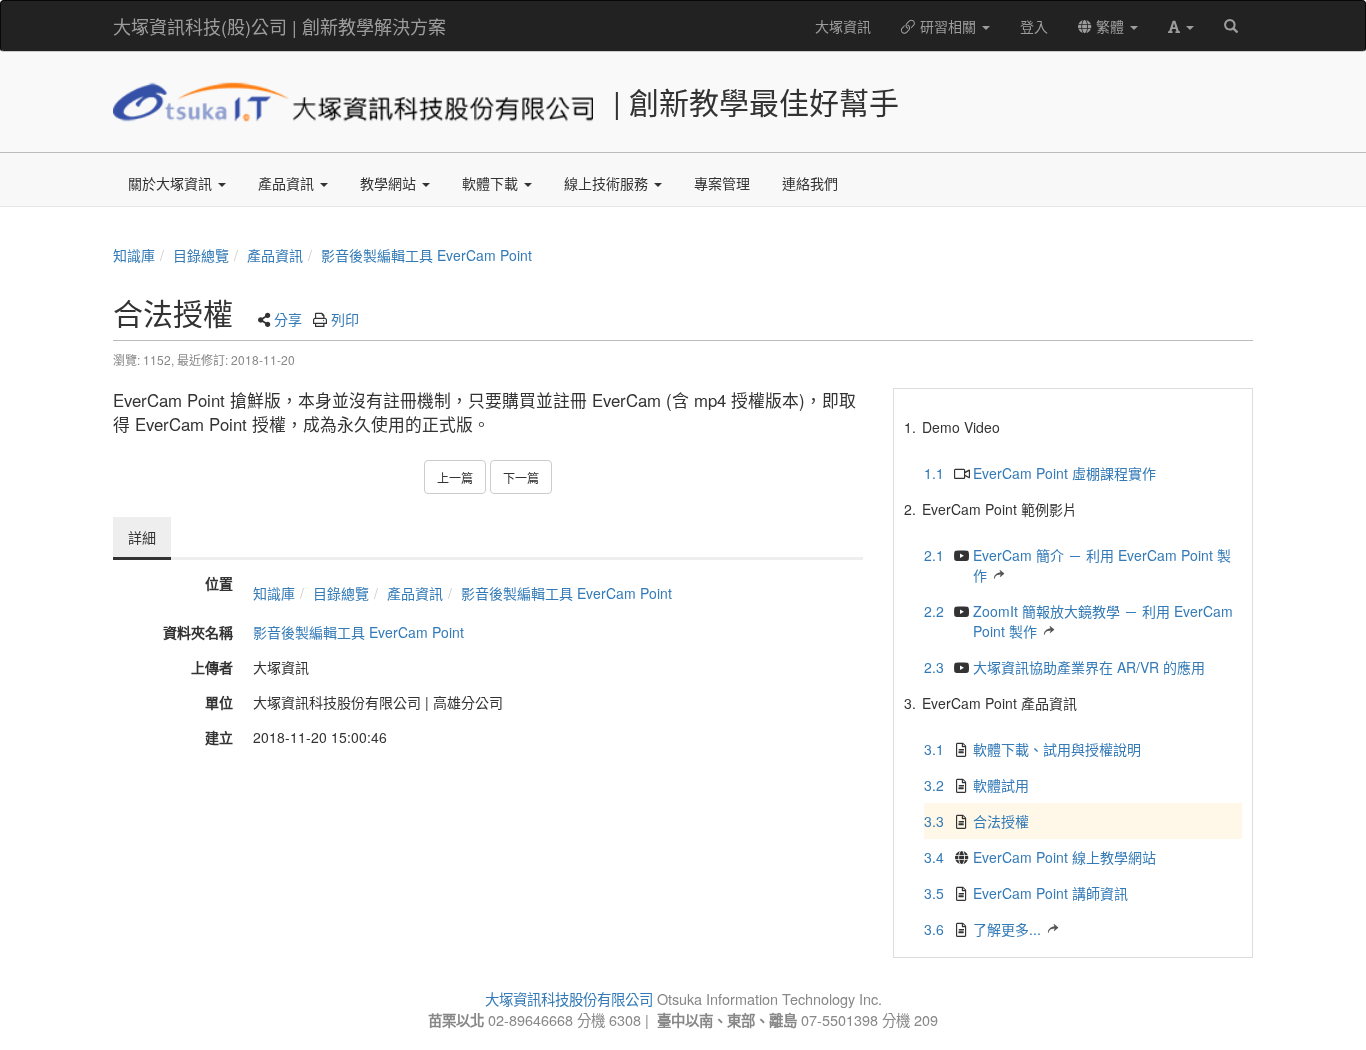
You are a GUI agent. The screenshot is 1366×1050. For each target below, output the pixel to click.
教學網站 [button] (390, 183)
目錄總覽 (201, 255)
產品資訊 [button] (288, 183)
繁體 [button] (1110, 26)
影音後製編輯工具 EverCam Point (426, 255)
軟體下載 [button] (492, 183)
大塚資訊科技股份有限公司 (569, 998)
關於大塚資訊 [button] (172, 183)
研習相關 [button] (948, 26)
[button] (1181, 26)
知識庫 (134, 255)
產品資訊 (275, 255)
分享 (288, 319)
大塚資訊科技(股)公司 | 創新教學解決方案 (279, 26)
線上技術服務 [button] (608, 183)
